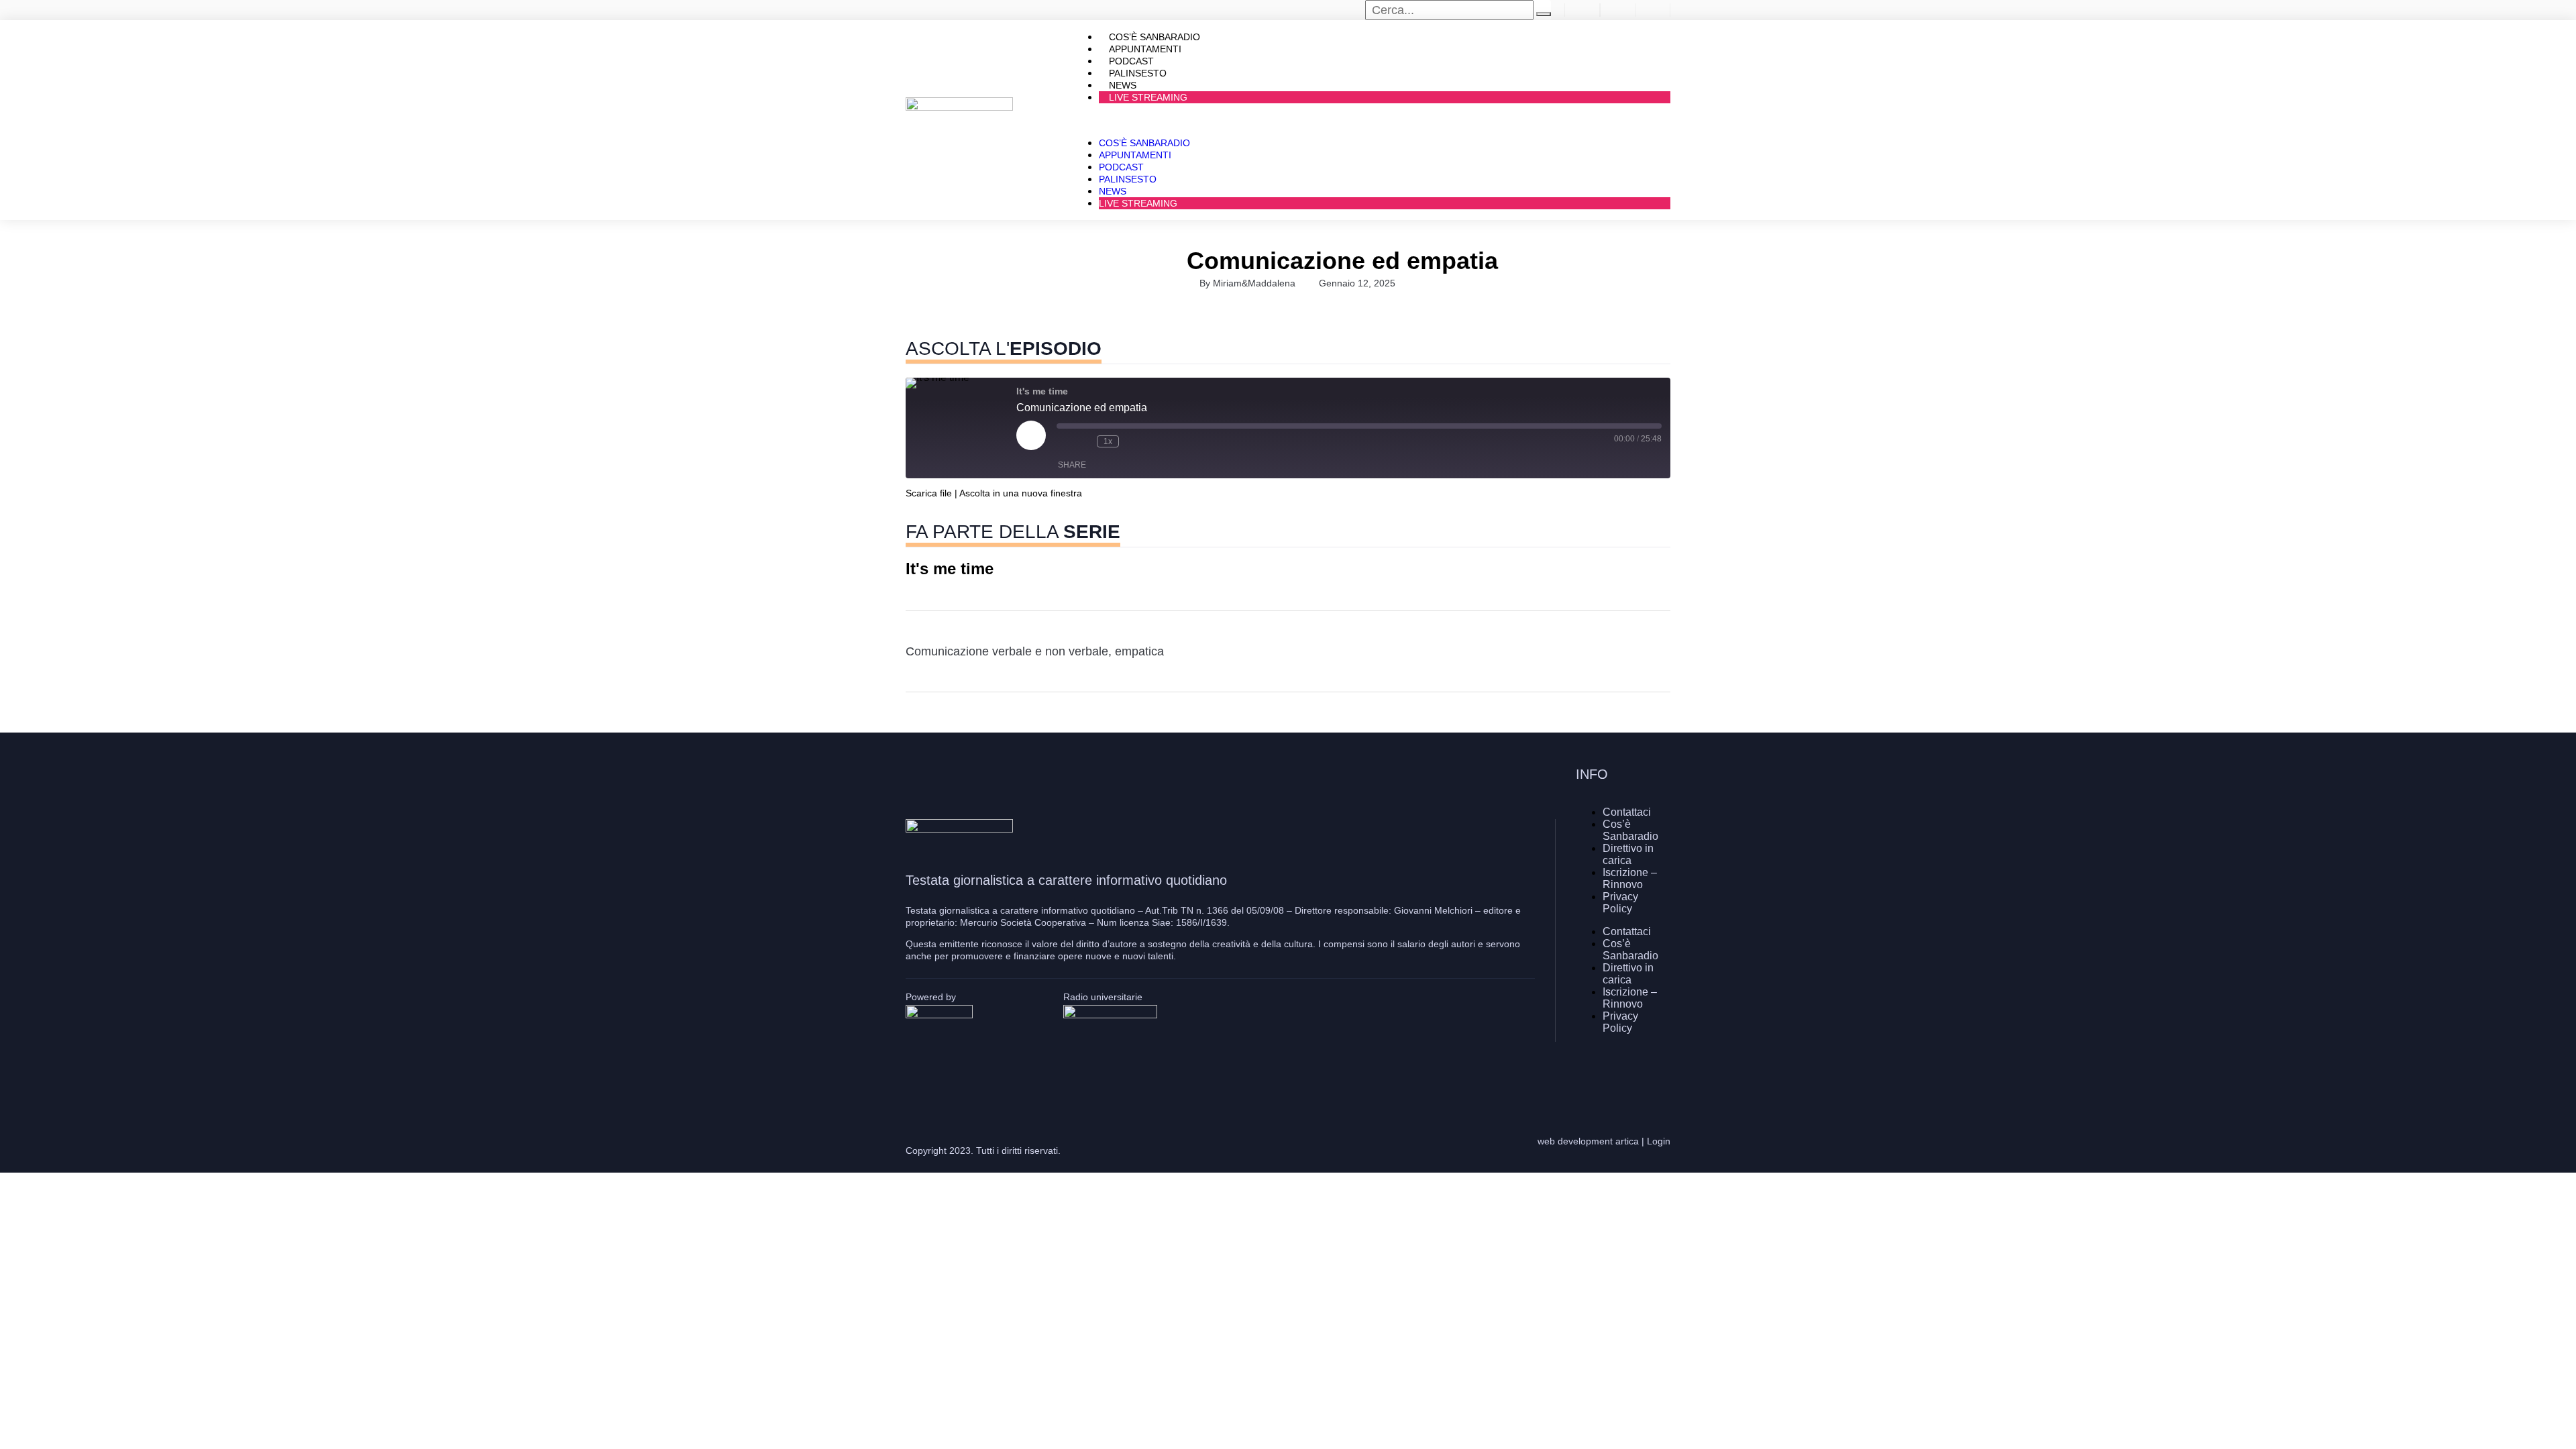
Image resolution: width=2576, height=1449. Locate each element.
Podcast (1121, 167)
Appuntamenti (1135, 155)
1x (1108, 441)
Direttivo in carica (1628, 854)
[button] (1371, 120)
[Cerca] (1544, 14)
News (1113, 191)
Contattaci (1627, 812)
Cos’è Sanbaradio (1144, 143)
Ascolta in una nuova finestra (1021, 493)
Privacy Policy (1620, 903)
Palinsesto (1128, 179)
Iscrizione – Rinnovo (1630, 878)
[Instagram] (1620, 1075)
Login (1659, 1141)
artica (1627, 1141)
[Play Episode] (1031, 435)
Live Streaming (1148, 97)
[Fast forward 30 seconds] (1132, 441)
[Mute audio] (1063, 441)
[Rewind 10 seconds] (1083, 441)
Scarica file (929, 493)
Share (1072, 465)
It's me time (950, 569)
